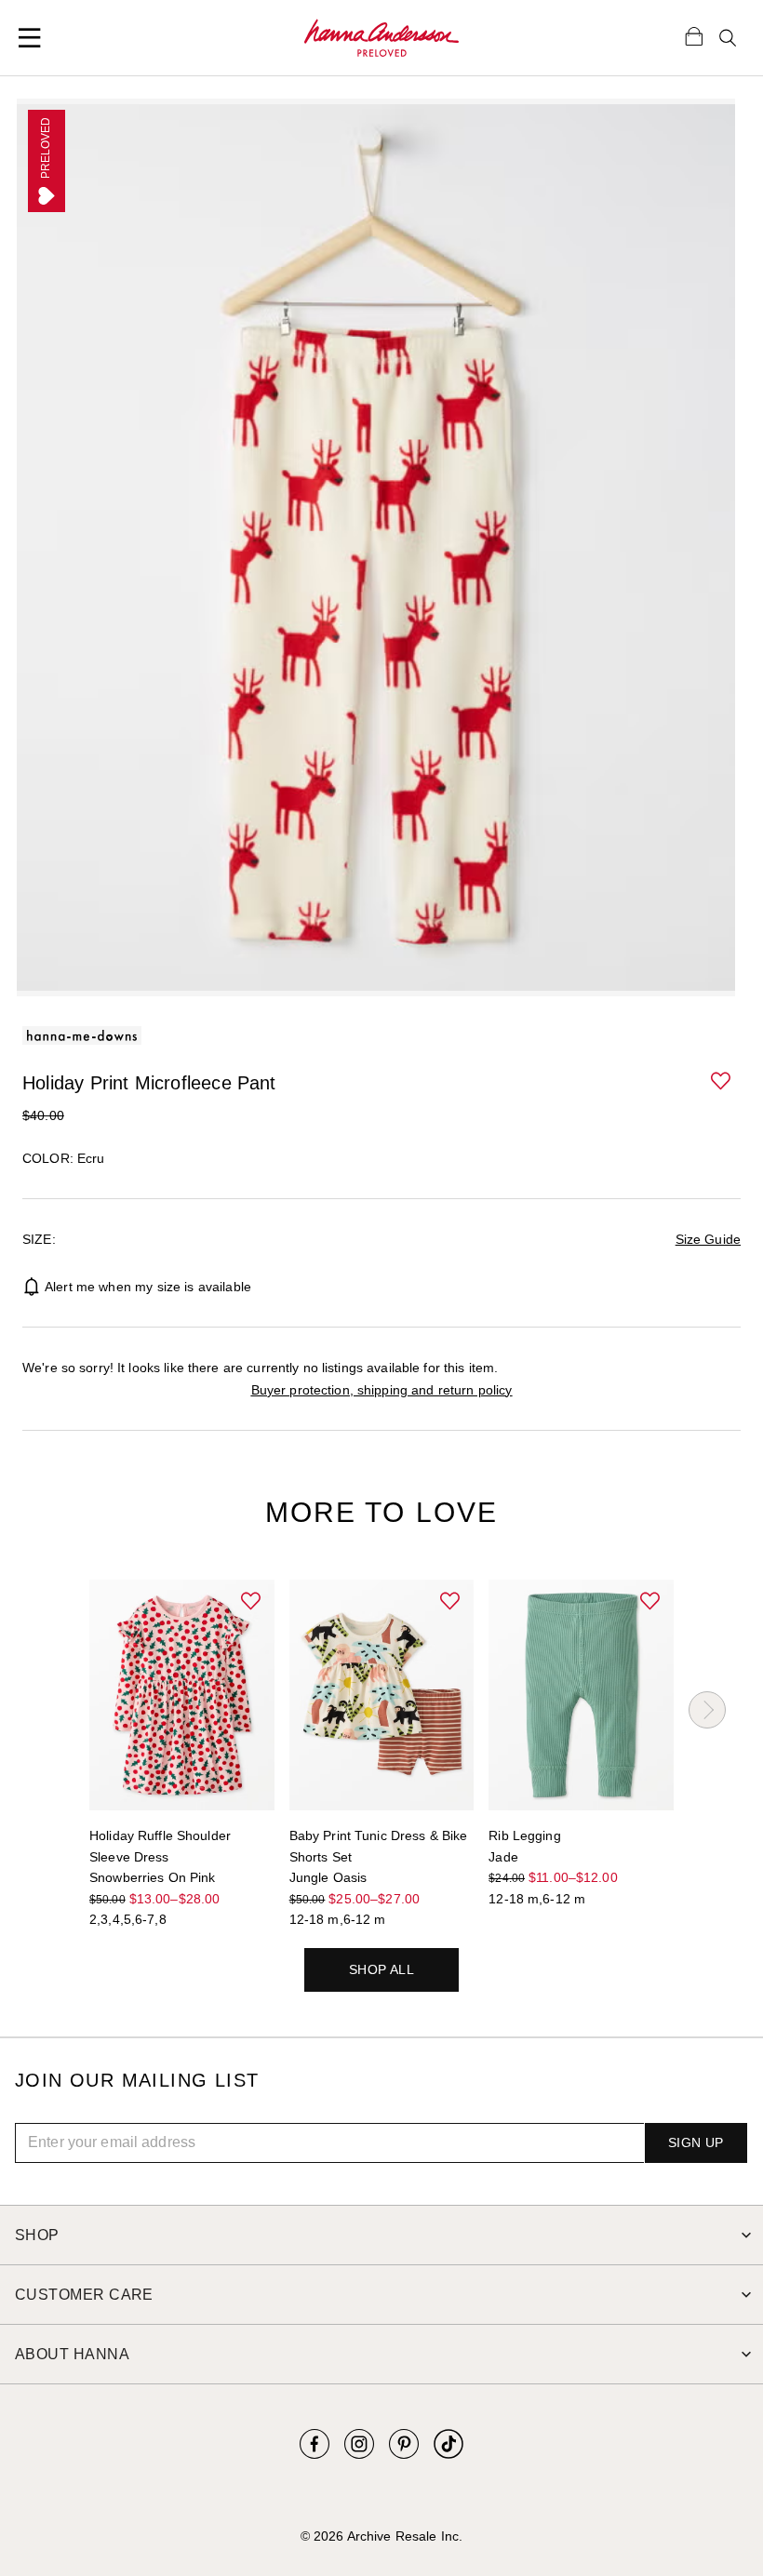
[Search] (728, 38)
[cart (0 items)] (694, 35)
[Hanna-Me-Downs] (381, 38)
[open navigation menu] (30, 38)
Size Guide (708, 1239)
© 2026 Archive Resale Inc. (381, 2536)
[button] (722, 1082)
